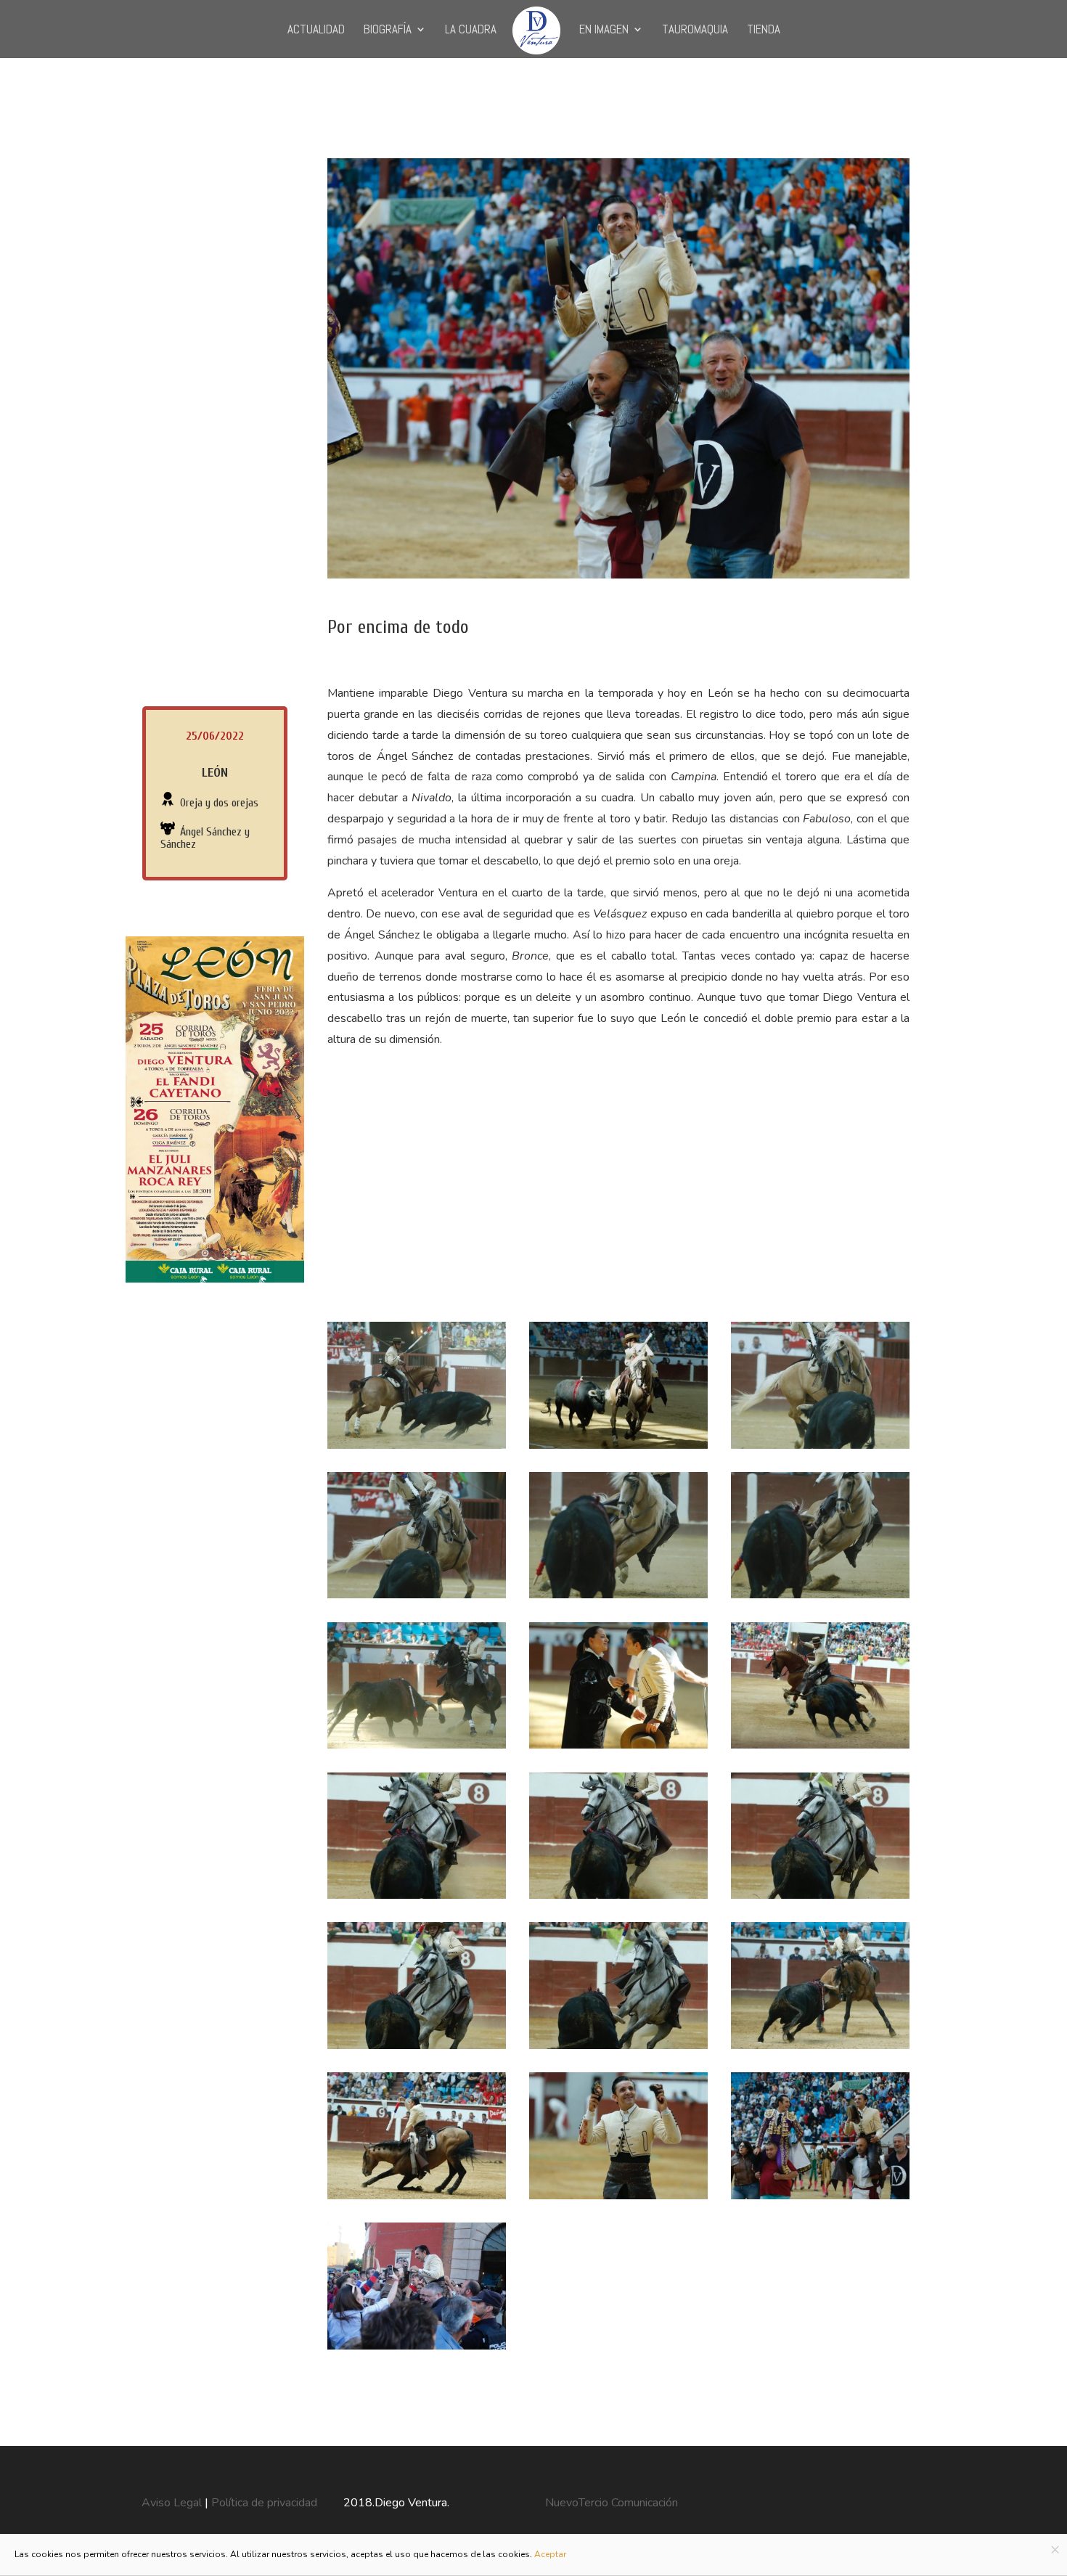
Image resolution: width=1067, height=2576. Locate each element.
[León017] (417, 1899)
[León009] (618, 1449)
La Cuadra (471, 30)
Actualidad (316, 30)
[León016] (820, 1749)
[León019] (820, 1899)
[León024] (618, 2199)
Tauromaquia (695, 30)
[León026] (820, 2199)
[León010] (820, 1449)
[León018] (618, 1899)
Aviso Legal (173, 2503)
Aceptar (550, 2554)
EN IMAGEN (604, 30)
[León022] (820, 2049)
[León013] (820, 1598)
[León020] (417, 2049)
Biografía (388, 30)
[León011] (417, 1598)
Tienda (764, 30)
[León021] (618, 2049)
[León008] (417, 1449)
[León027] (417, 2350)
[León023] (417, 2199)
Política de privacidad (264, 2503)
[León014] (417, 1749)
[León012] (618, 1598)
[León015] (618, 1749)
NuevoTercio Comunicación (612, 2503)
